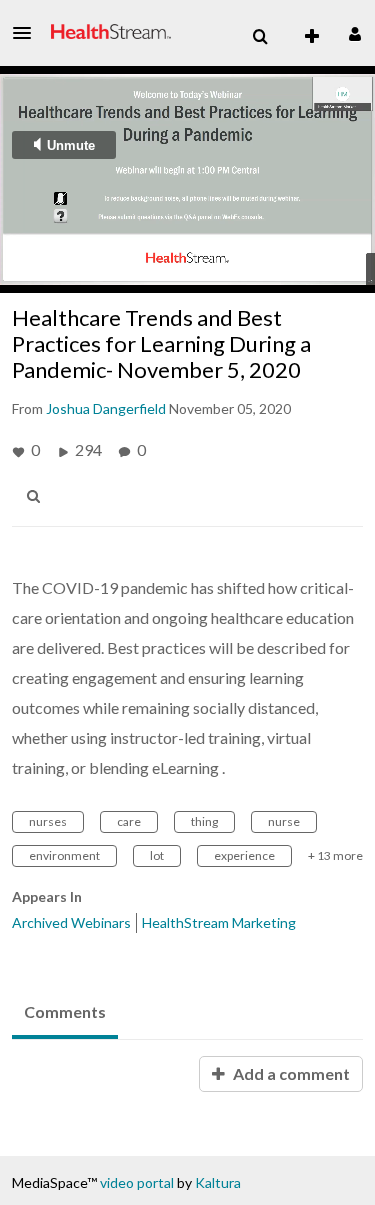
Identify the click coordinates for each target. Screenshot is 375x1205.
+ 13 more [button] (335, 855)
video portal (137, 1182)
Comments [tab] (65, 1011)
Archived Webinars (71, 922)
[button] (28, 33)
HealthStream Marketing (219, 922)
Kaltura (218, 1182)
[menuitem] (260, 37)
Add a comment (290, 1073)
